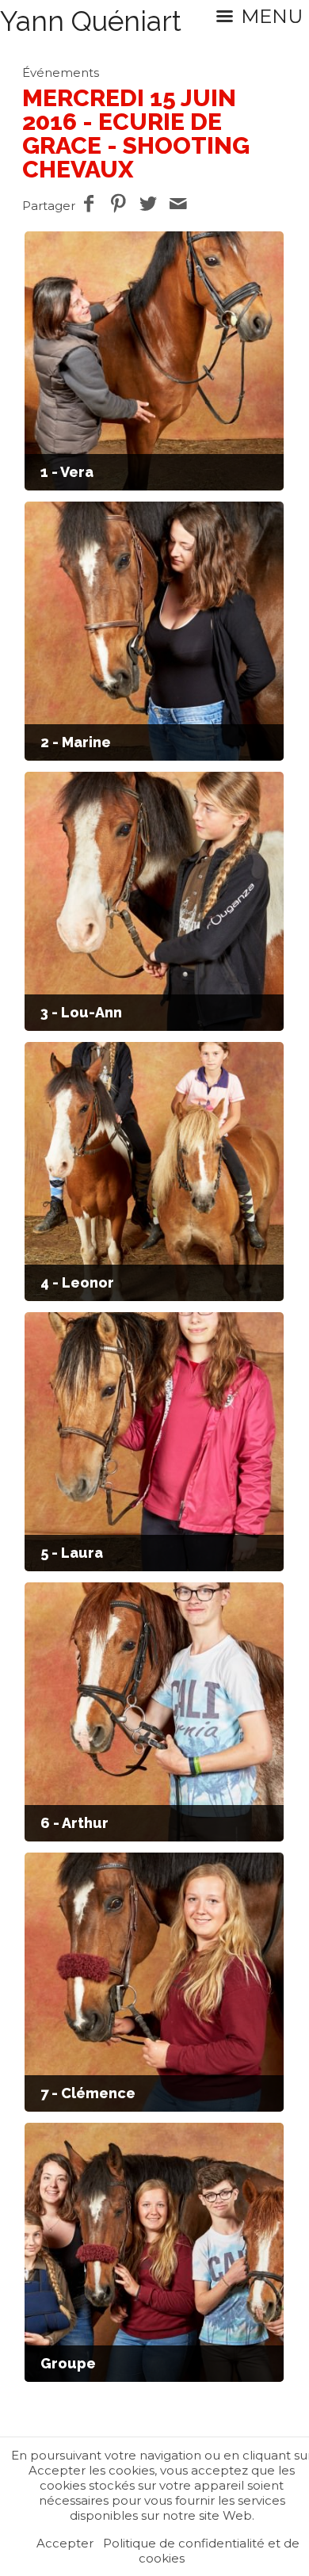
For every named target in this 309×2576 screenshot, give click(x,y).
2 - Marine (76, 742)
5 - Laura (72, 1553)
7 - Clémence (88, 2093)
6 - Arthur (74, 1823)
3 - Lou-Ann (81, 1012)
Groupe (68, 2363)
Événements (61, 73)
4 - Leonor (77, 1282)
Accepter (65, 2543)
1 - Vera (67, 472)
